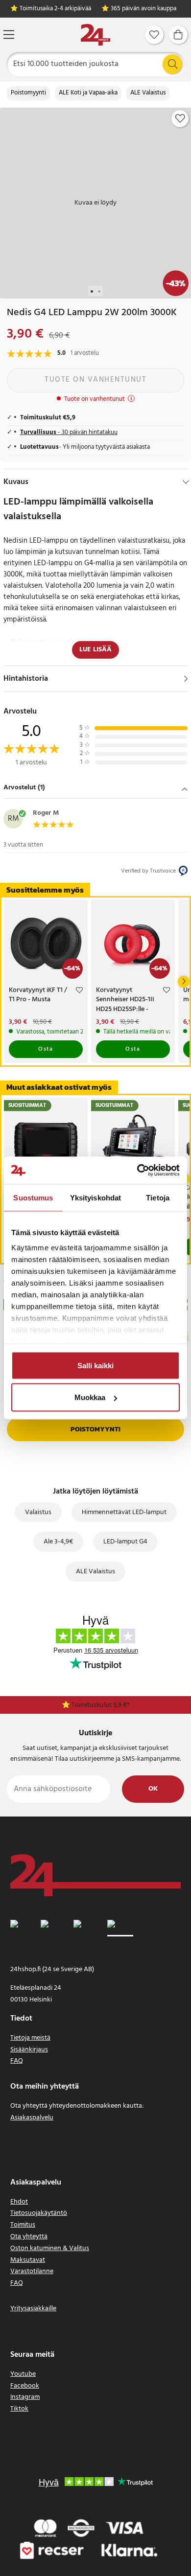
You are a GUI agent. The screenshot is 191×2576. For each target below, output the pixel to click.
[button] (95, 788)
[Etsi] (172, 64)
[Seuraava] (184, 982)
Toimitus (23, 2225)
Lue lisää (95, 650)
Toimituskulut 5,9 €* (101, 1705)
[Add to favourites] (180, 118)
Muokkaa (90, 1397)
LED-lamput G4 (125, 1542)
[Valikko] (9, 34)
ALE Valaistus (148, 93)
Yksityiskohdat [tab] (95, 1197)
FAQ (17, 2061)
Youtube (23, 2374)
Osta (46, 1049)
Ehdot (19, 2202)
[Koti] (95, 35)
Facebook (25, 2386)
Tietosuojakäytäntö (39, 2213)
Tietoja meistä (30, 2038)
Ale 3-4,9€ (58, 1542)
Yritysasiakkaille (33, 2309)
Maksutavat (28, 2260)
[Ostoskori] (178, 35)
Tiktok (19, 2409)
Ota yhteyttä (29, 2237)
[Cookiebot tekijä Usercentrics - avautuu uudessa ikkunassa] (137, 1171)
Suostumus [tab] (33, 1197)
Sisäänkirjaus (29, 2050)
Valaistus (38, 1512)
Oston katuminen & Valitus (50, 2248)
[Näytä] (186, 679)
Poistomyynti (28, 93)
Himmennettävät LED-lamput (124, 1512)
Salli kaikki (95, 1365)
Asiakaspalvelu (32, 2118)
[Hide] (186, 482)
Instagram (25, 2397)
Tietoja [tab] (158, 1197)
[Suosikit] (154, 35)
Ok (153, 1789)
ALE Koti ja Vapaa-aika (88, 93)
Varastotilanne (32, 2271)
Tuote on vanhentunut (95, 380)
